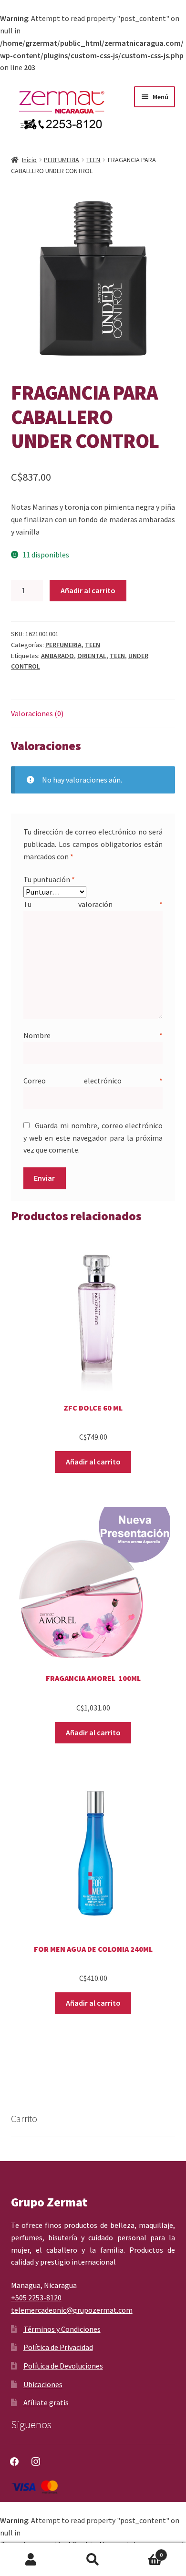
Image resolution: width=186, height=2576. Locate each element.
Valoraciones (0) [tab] (37, 713)
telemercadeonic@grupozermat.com (72, 2310)
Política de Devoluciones (63, 2366)
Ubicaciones (43, 2384)
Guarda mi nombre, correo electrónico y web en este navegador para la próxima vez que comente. (93, 1138)
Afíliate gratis (46, 2402)
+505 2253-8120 (36, 2298)
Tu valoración (93, 904)
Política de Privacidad (58, 2347)
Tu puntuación (49, 879)
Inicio (29, 160)
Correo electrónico (93, 1081)
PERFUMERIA (62, 160)
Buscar (93, 2560)
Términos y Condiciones (62, 2329)
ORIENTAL (92, 656)
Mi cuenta (31, 2560)
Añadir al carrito (88, 590)
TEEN (93, 160)
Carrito (143, 2551)
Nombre (93, 1035)
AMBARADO (57, 656)
